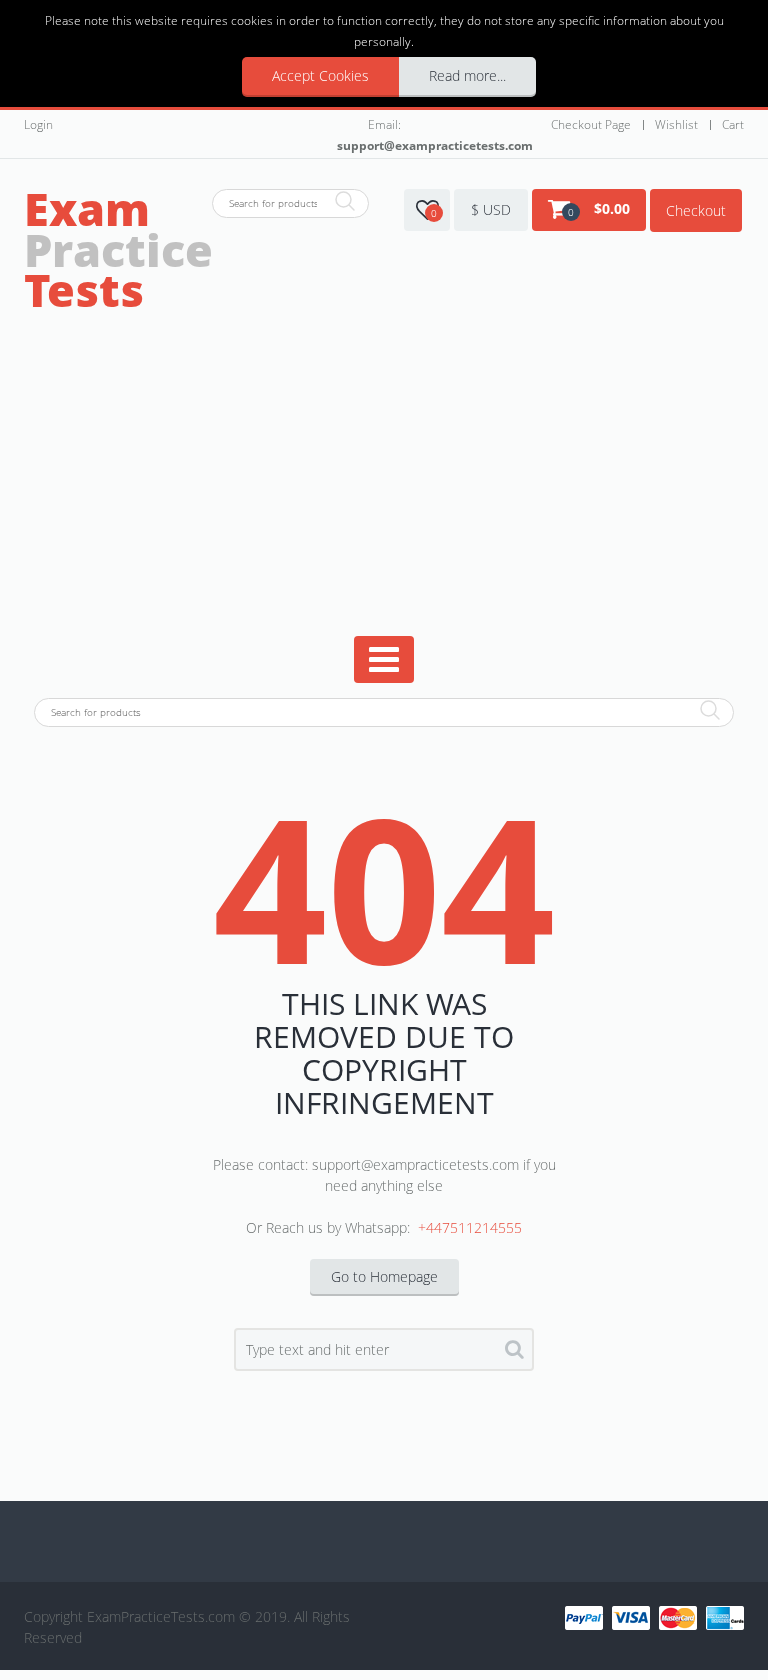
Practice (118, 249)
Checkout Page (591, 124)
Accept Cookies (320, 75)
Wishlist (676, 124)
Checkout (696, 210)
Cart (733, 124)
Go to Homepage (384, 1276)
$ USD (491, 209)
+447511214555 (470, 1227)
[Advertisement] (387, 486)
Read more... (467, 75)
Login (38, 124)
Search (514, 1353)
